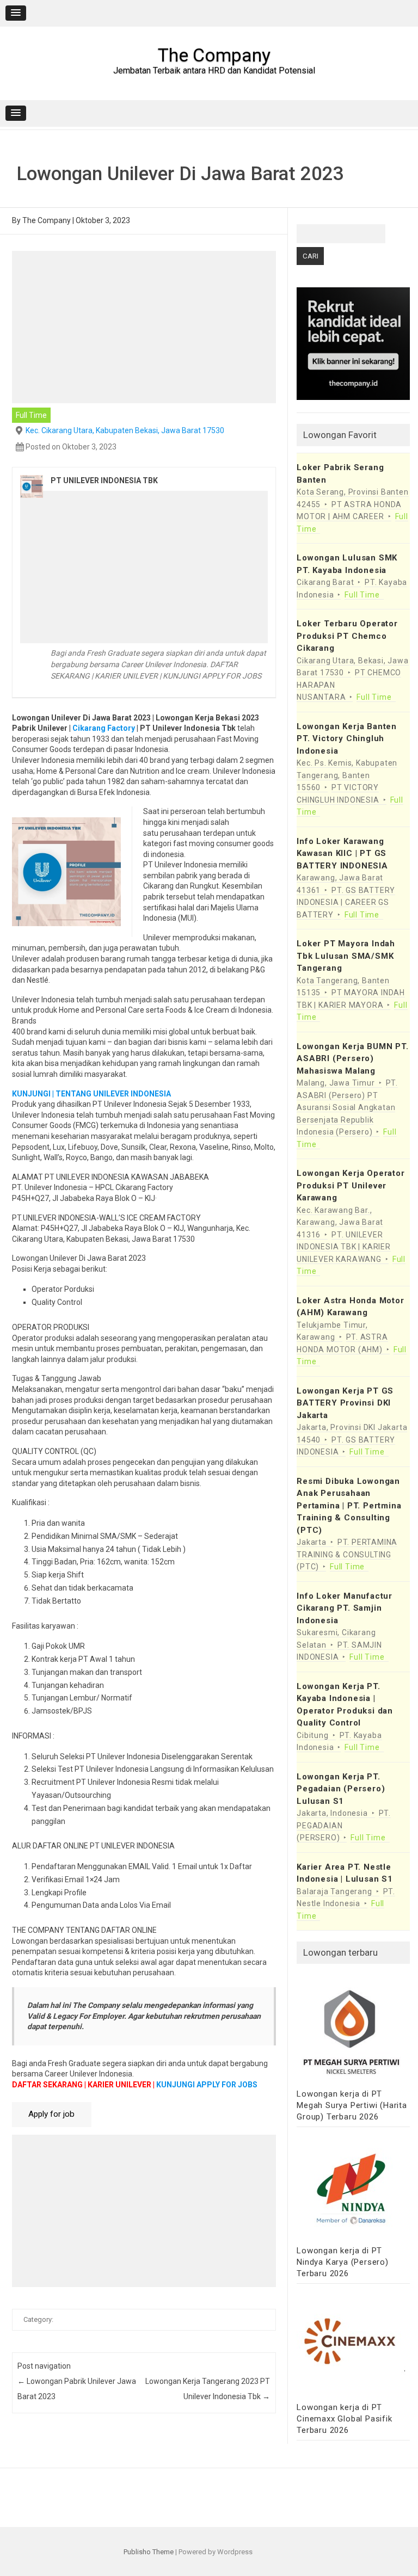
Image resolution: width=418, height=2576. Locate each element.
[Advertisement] (144, 327)
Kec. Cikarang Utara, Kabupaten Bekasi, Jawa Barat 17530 (125, 430)
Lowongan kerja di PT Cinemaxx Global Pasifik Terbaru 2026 (344, 2419)
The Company (214, 55)
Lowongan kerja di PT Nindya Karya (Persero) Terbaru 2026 (343, 2262)
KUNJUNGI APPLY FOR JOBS (207, 2085)
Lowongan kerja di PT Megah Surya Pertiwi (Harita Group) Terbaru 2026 (352, 2105)
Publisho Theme (149, 2552)
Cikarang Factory (104, 728)
